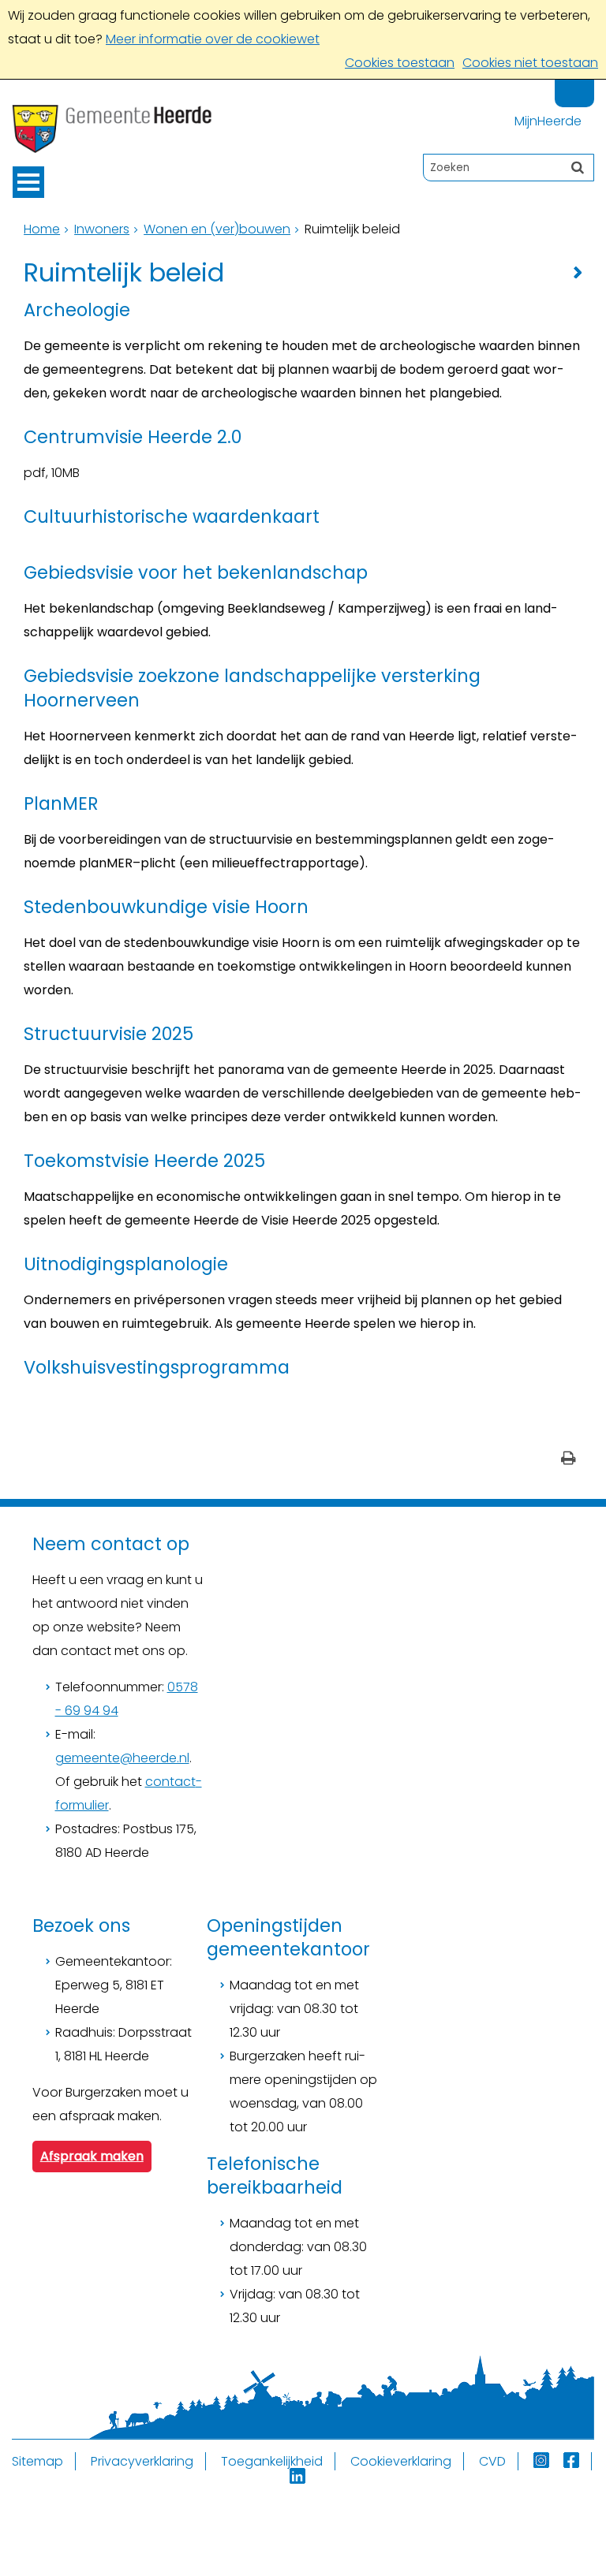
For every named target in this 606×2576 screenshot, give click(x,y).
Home (42, 229)
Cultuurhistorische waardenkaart (172, 516)
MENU (28, 182)
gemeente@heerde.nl (122, 1758)
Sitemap (37, 2461)
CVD (492, 2461)
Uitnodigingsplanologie (126, 1264)
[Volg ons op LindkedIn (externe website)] (299, 2477)
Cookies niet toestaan (530, 63)
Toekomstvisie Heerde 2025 (144, 1161)
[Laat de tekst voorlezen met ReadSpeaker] (585, 86)
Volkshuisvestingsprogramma (157, 1367)
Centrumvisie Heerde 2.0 (133, 437)
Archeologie (77, 310)
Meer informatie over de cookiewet (213, 39)
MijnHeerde (548, 121)
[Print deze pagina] (569, 1460)
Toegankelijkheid (272, 2461)
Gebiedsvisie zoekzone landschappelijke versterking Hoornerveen (252, 688)
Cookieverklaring (401, 2461)
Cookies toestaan (400, 63)
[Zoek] (578, 167)
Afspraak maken (92, 2156)
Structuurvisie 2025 (108, 1034)
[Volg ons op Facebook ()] (578, 2461)
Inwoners (102, 229)
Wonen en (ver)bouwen (217, 229)
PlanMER (61, 803)
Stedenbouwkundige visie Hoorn (166, 907)
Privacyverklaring (142, 2461)
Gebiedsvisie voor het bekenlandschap (196, 572)
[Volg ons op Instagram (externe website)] (543, 2461)
